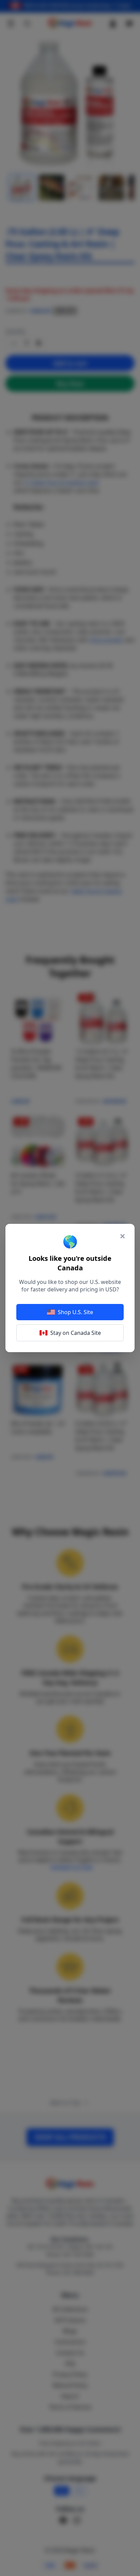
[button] (70, 1288)
